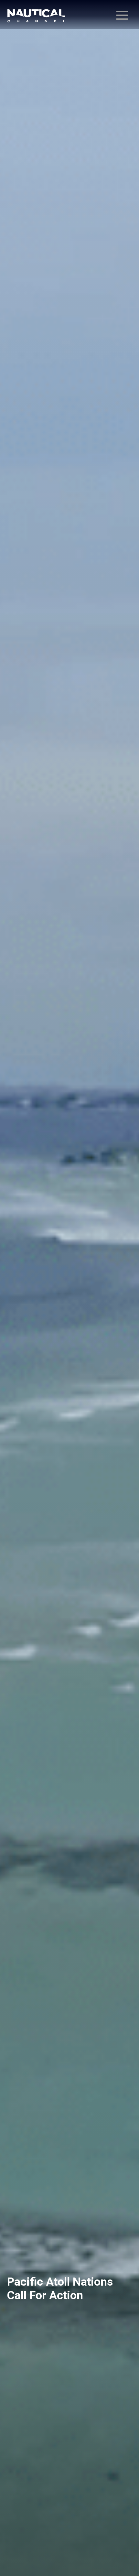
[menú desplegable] (122, 15)
